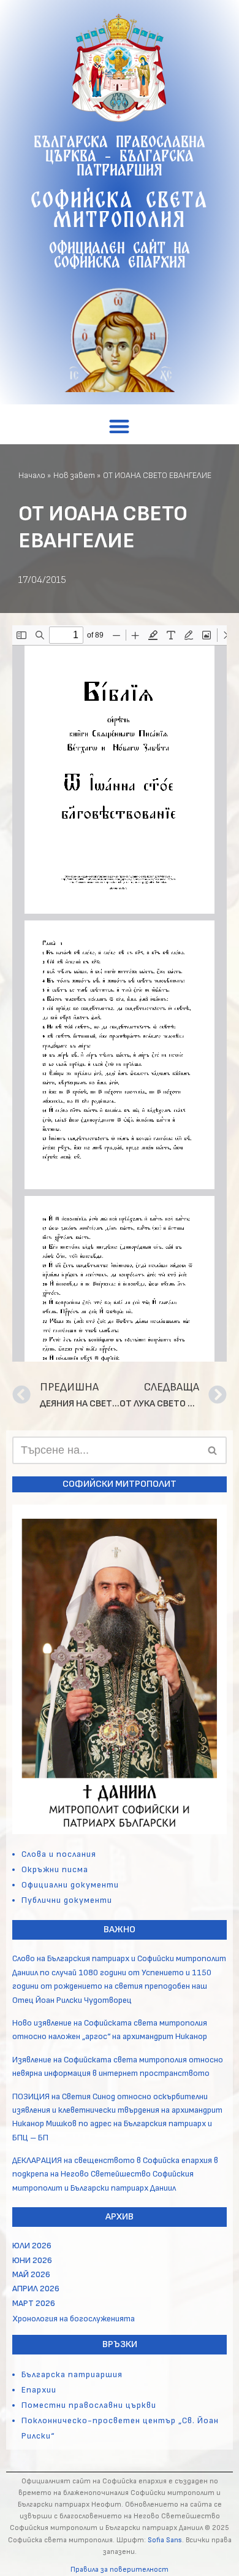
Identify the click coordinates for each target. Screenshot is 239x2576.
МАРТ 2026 (34, 2303)
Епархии (39, 2390)
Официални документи (70, 1885)
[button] (120, 426)
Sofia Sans (165, 2540)
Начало (32, 475)
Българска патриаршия (72, 2374)
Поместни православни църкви (89, 2405)
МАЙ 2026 (31, 2274)
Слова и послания (59, 1854)
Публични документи (67, 1900)
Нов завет (74, 475)
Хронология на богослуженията (74, 2319)
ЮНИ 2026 (32, 2260)
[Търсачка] (213, 1450)
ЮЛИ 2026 (32, 2246)
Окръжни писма (55, 1869)
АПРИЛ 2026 (36, 2289)
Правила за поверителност (120, 2570)
